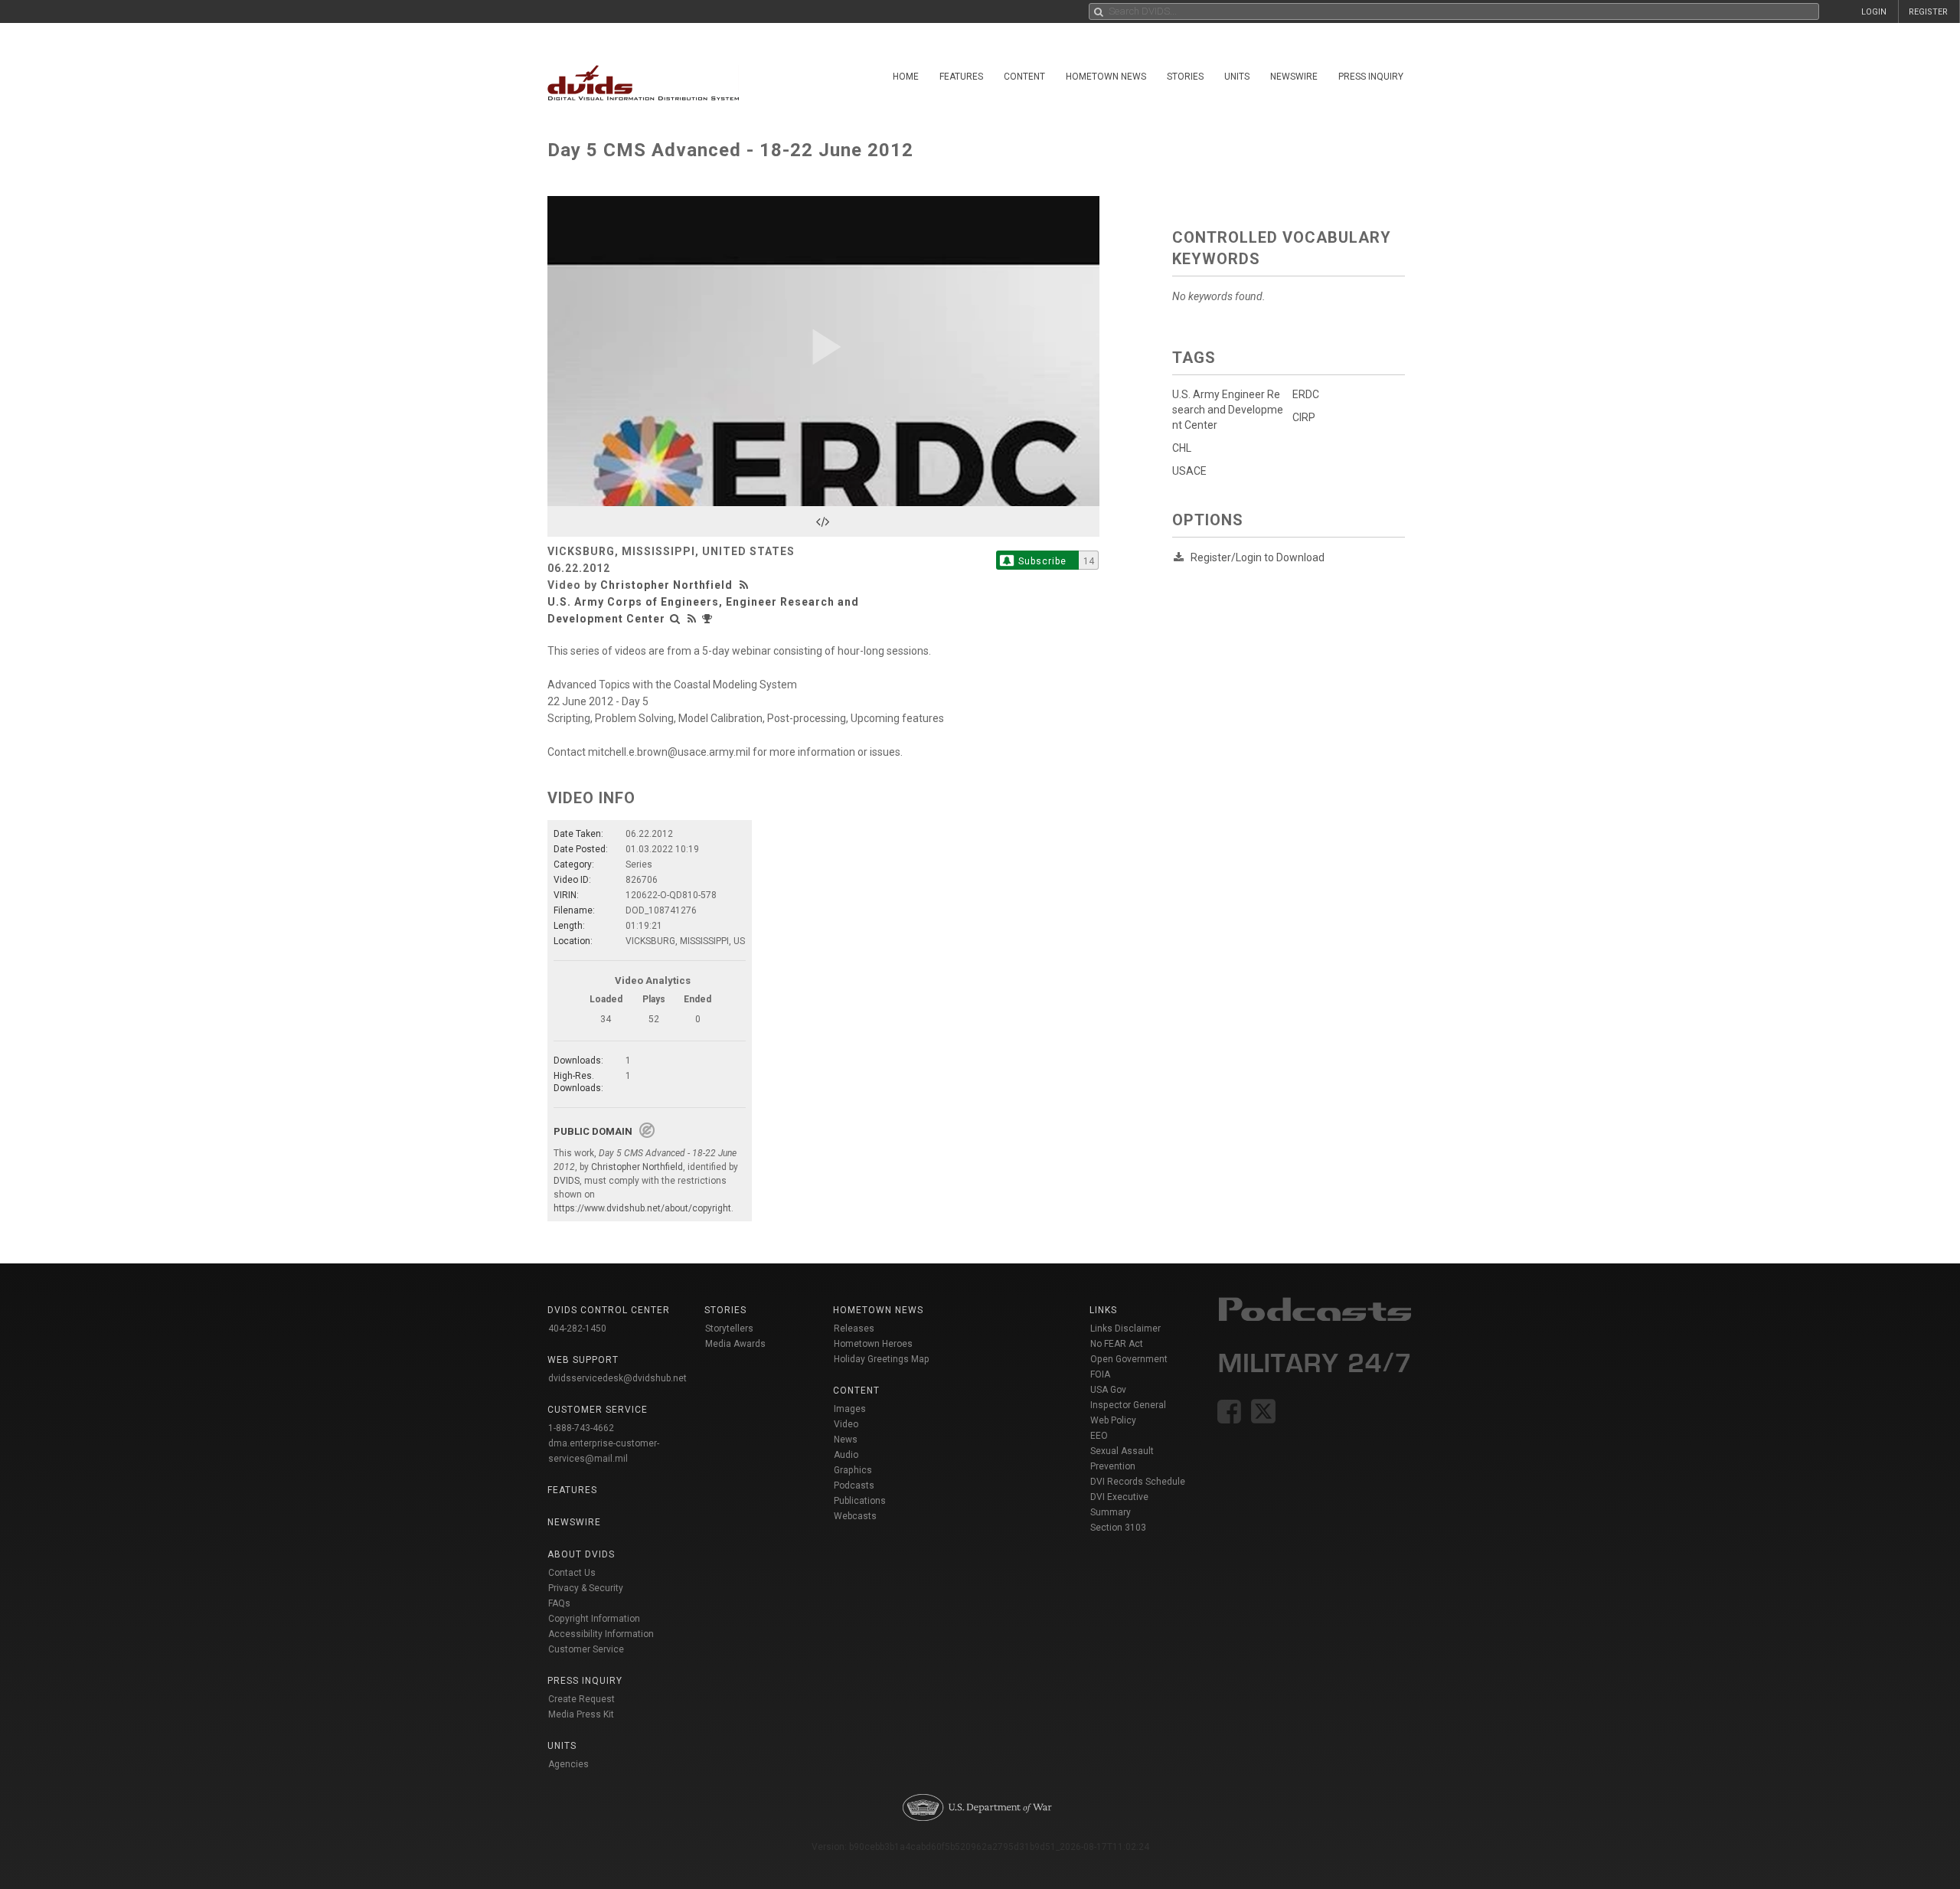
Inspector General (1128, 1405)
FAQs (559, 1603)
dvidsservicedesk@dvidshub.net (617, 1378)
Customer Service (586, 1649)
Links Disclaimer (1125, 1329)
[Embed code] (823, 521)
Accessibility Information (601, 1634)
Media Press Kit (581, 1714)
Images (850, 1409)
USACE (1189, 471)
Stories (1185, 77)
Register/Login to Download (1258, 557)
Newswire (1294, 77)
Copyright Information (594, 1619)
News (846, 1440)
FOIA (1100, 1374)
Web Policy (1113, 1420)
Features (961, 77)
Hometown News (1106, 77)
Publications (860, 1501)
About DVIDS (581, 1554)
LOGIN (1874, 12)
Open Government (1129, 1359)
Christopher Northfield (666, 585)
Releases (854, 1329)
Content (1024, 77)
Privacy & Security (586, 1588)
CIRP (1304, 417)
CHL (1182, 448)
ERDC (1306, 394)
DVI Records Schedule (1138, 1482)
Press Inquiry (1371, 77)
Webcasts (855, 1516)
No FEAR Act (1117, 1344)
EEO (1099, 1436)
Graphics (853, 1470)
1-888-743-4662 (581, 1428)
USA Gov (1108, 1390)
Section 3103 (1118, 1528)
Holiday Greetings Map (882, 1359)
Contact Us (572, 1573)
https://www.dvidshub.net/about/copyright (642, 1208)
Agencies (568, 1764)
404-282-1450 (577, 1329)
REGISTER (1928, 12)
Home (906, 77)
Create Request (581, 1699)
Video (846, 1424)
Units (1237, 77)
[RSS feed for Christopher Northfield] (746, 585)
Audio (846, 1455)
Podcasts (854, 1485)
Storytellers (729, 1329)
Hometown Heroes (873, 1344)
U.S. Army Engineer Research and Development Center (1228, 410)
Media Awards (735, 1344)
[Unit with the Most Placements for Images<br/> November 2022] (709, 619)
